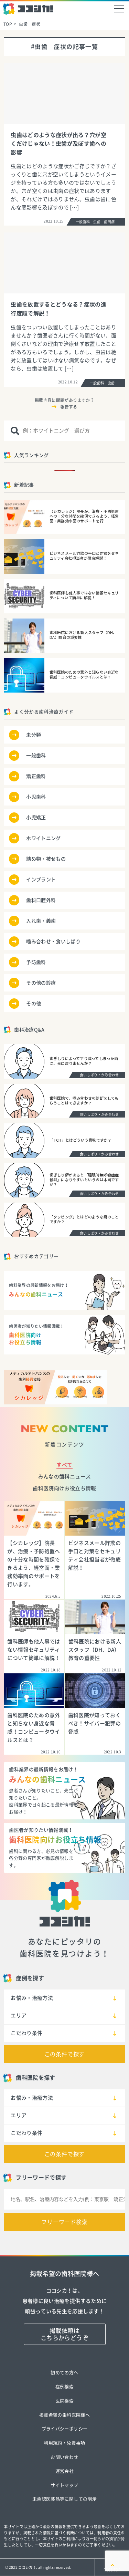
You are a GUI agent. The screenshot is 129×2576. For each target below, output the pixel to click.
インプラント (41, 880)
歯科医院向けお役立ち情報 (64, 1488)
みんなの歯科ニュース (64, 1477)
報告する (69, 407)
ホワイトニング (43, 838)
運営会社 (64, 2471)
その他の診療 (41, 983)
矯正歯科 (36, 776)
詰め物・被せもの (46, 859)
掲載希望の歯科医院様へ (64, 2415)
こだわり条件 (26, 2033)
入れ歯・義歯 (41, 921)
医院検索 (64, 2401)
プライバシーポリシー (64, 2429)
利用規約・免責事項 (64, 2443)
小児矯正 (36, 818)
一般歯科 (36, 756)
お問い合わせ (64, 2457)
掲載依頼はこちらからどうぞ (64, 2334)
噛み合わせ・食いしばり (53, 942)
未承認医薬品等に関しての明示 (64, 2499)
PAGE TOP (112, 2570)
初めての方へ (64, 2373)
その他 (34, 1004)
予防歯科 (36, 962)
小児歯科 (36, 797)
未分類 (34, 735)
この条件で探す (65, 2054)
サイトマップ (64, 2485)
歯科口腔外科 (41, 900)
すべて (64, 1465)
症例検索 (64, 2387)
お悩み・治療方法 (32, 1998)
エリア (19, 2016)
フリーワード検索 (64, 2222)
